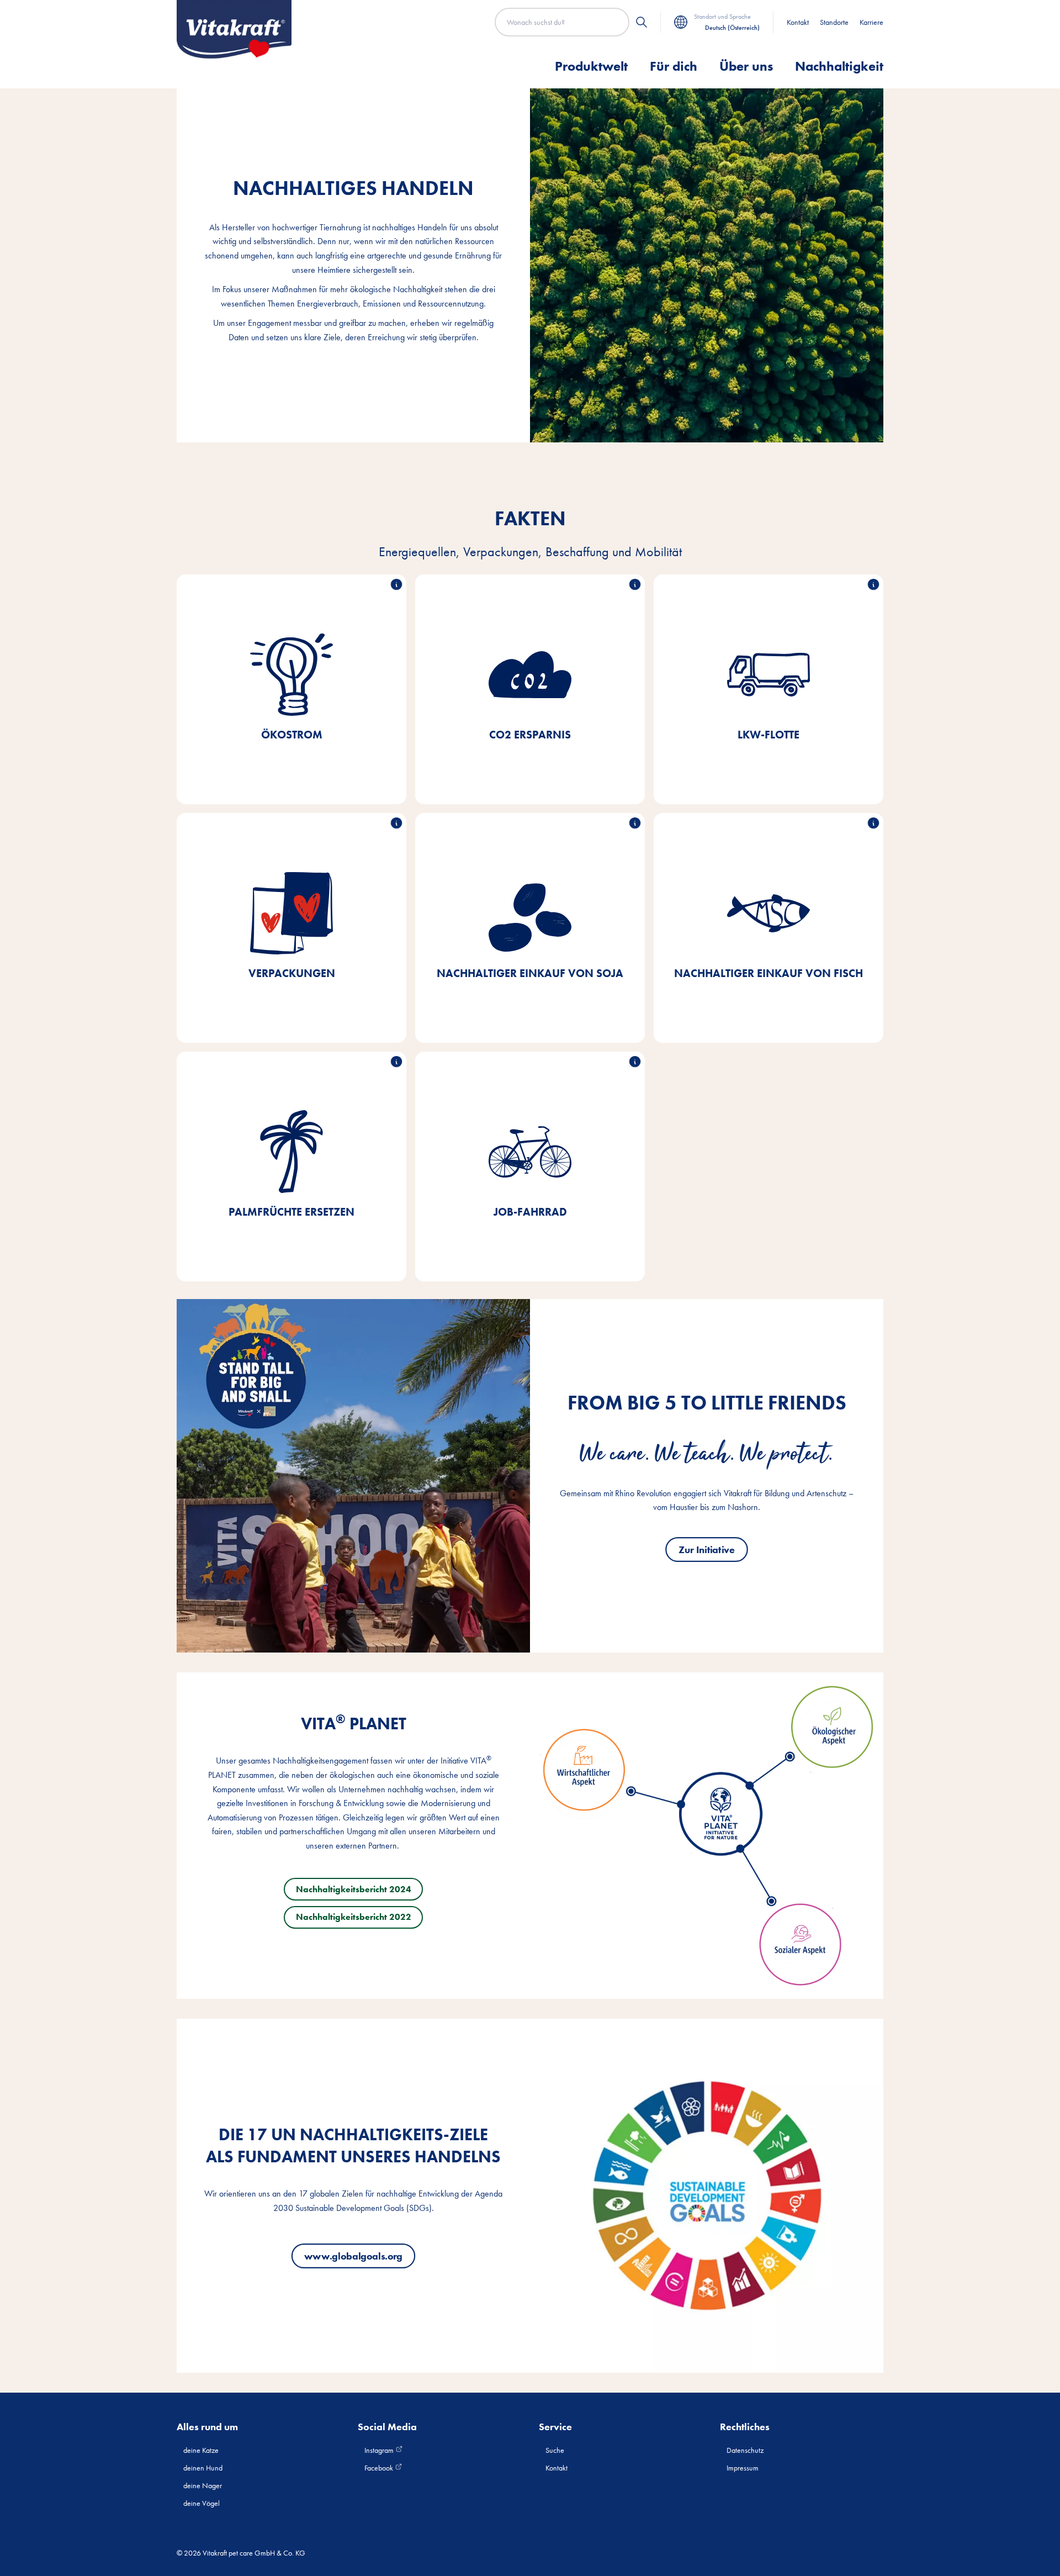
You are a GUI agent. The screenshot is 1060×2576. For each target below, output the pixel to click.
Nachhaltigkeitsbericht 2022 (354, 1917)
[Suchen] (642, 22)
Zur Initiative (707, 1550)
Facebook (380, 2468)
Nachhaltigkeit (839, 66)
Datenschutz (745, 2450)
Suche (555, 2450)
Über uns (746, 66)
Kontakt (798, 22)
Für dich (674, 66)
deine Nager (203, 2485)
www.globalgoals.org (353, 2256)
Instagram (380, 2450)
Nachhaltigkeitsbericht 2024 (354, 1889)
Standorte (834, 22)
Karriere (871, 22)
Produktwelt (591, 66)
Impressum (743, 2468)
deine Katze (201, 2450)
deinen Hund (203, 2468)
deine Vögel (202, 2503)
